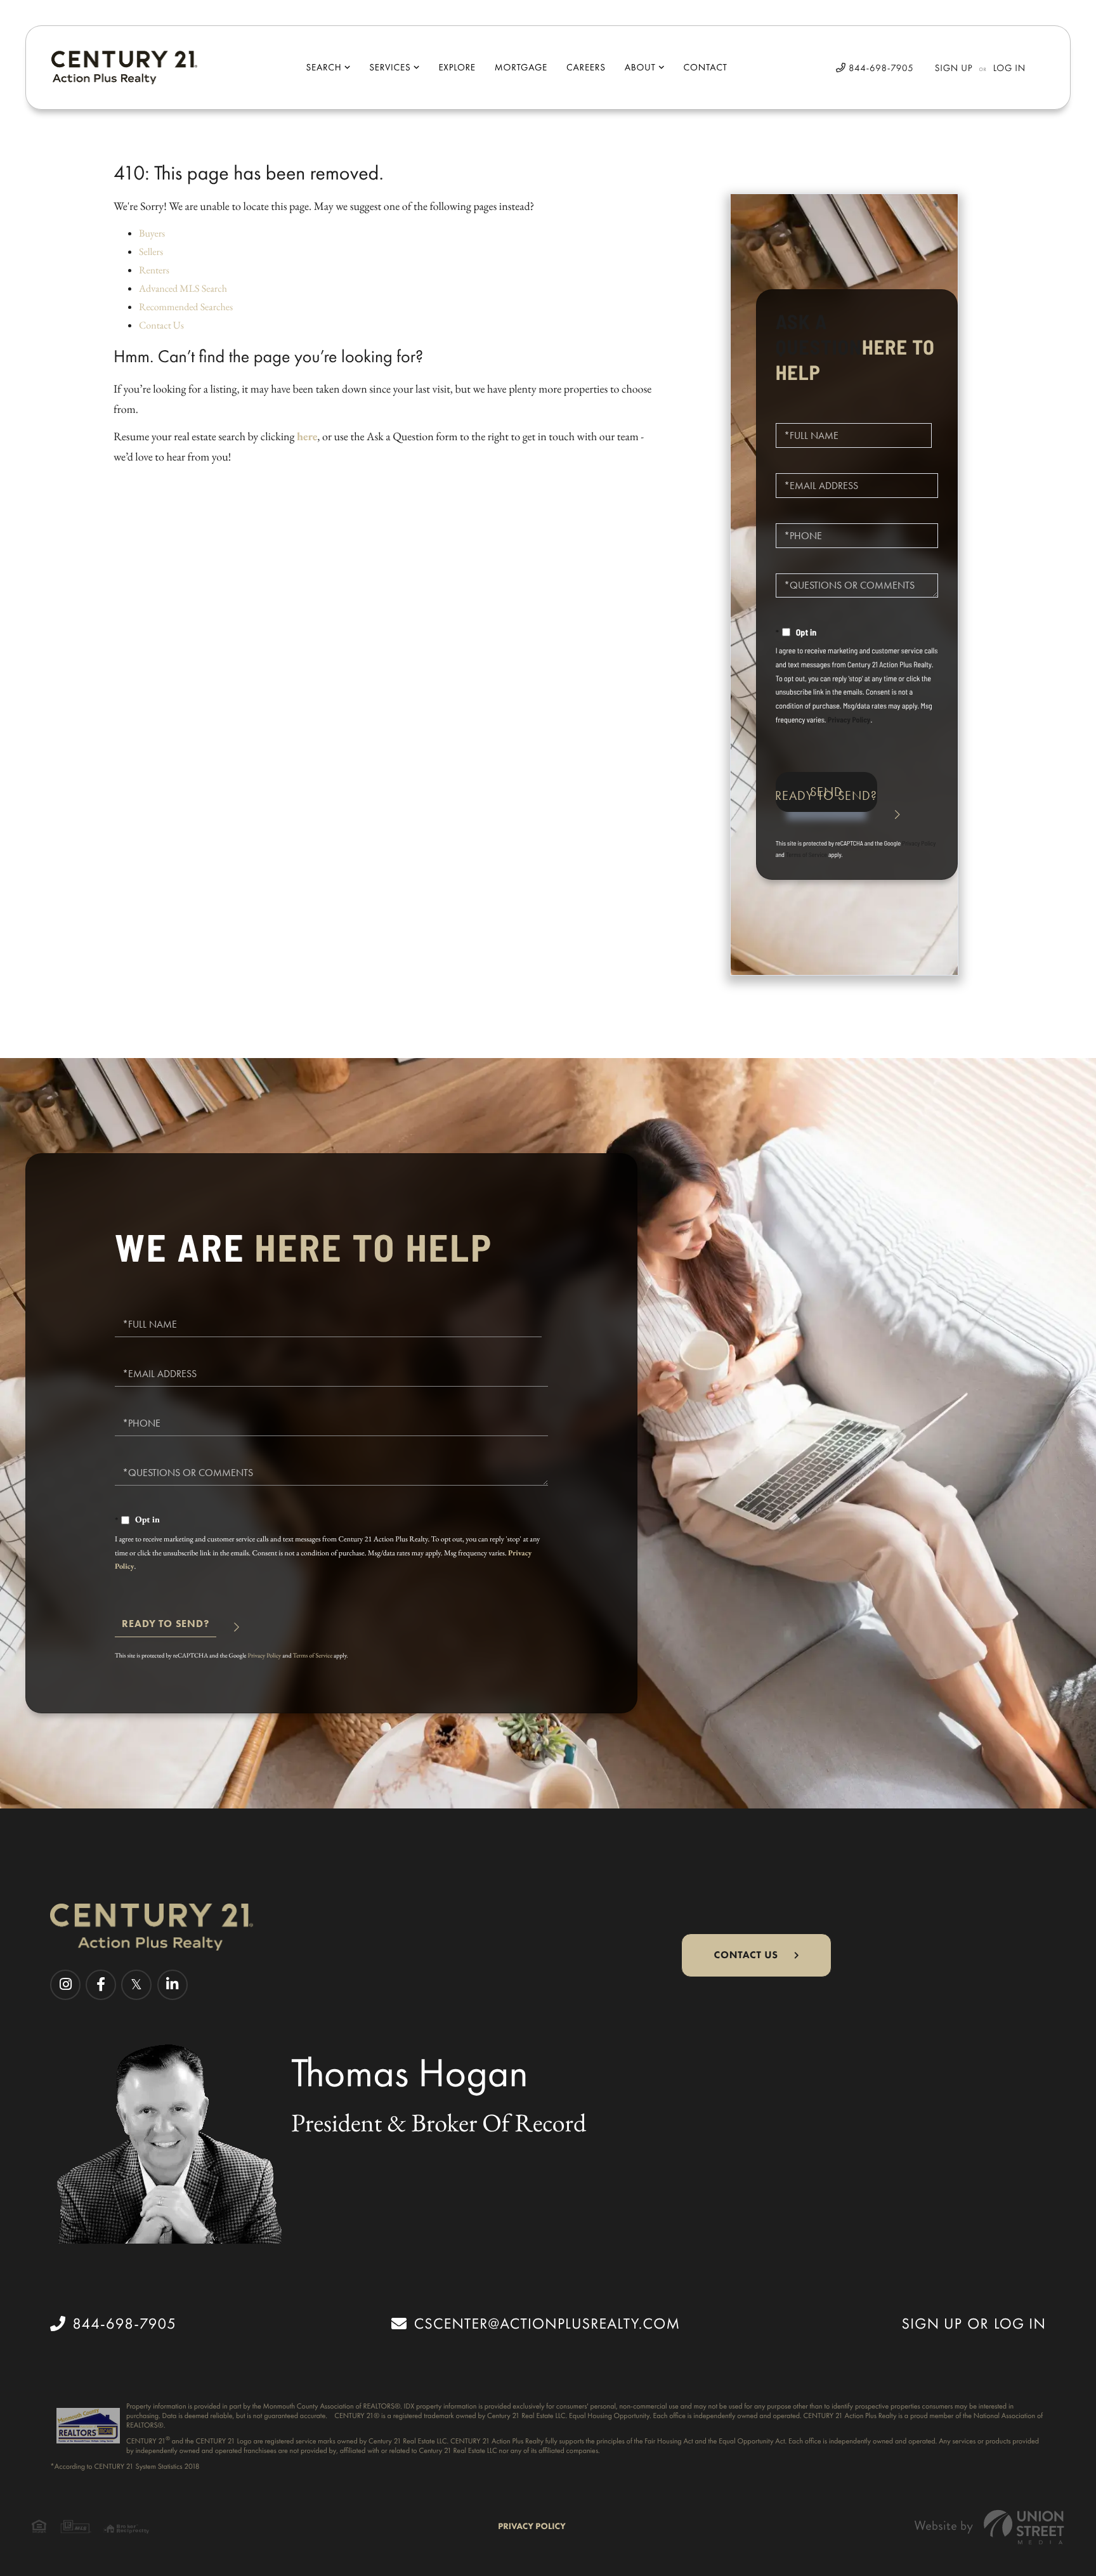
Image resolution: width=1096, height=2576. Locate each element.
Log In (1009, 68)
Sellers (151, 252)
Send (826, 792)
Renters (154, 270)
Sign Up (954, 68)
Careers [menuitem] (586, 67)
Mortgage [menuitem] (521, 67)
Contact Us (161, 325)
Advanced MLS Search (183, 288)
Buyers (152, 233)
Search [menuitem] (323, 67)
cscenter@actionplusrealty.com (547, 2324)
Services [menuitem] (390, 67)
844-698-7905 (880, 68)
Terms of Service (806, 854)
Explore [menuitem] (457, 67)
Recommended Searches (186, 307)
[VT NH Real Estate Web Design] (989, 2527)
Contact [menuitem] (706, 67)
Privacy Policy (849, 720)
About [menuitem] (640, 67)
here (307, 437)
